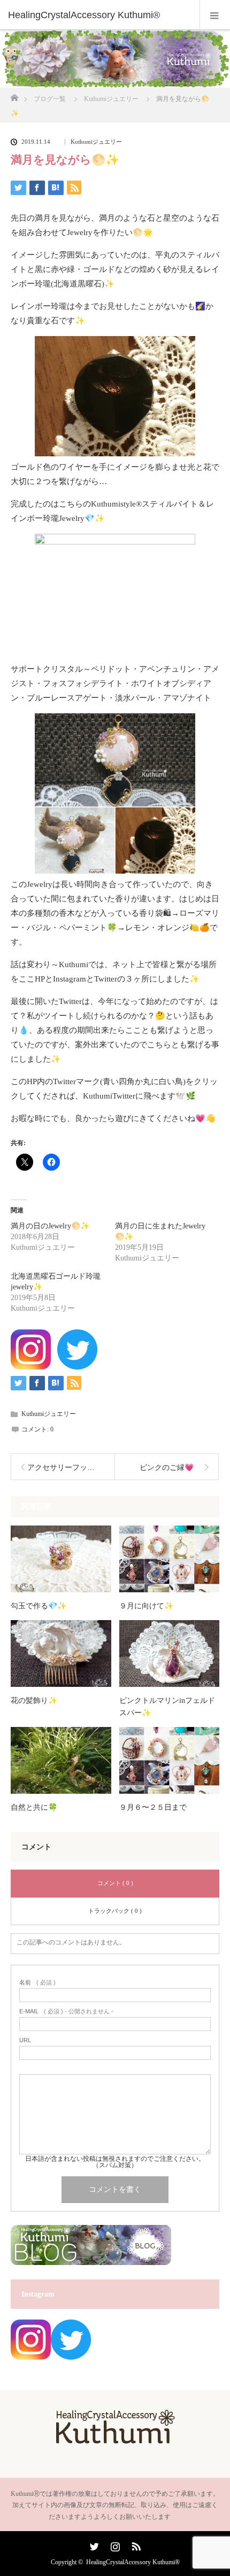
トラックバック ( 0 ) (115, 1911)
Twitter (93, 2544)
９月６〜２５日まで (153, 1807)
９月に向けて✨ (146, 1606)
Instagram (114, 2544)
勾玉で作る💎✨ (39, 1606)
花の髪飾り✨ (34, 1701)
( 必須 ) (37, 1983)
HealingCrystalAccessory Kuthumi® (133, 2562)
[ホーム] (14, 95)
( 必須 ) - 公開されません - (66, 2011)
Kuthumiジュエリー (96, 142)
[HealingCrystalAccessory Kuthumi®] (99, 15)
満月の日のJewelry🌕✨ (50, 1226)
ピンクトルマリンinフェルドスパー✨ (167, 1706)
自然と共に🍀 (34, 1807)
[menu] (215, 15)
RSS (135, 2544)
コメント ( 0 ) (115, 1883)
